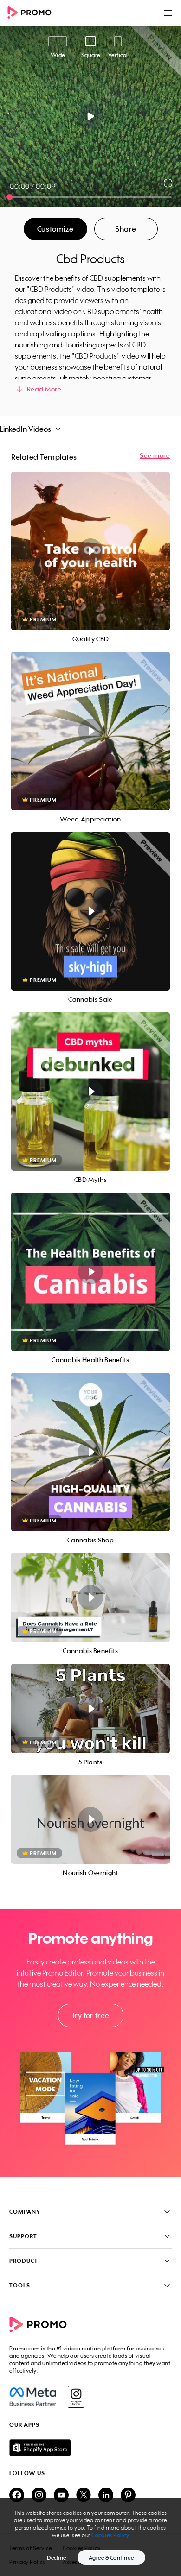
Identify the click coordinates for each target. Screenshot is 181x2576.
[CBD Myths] (90, 1092)
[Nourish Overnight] (90, 1819)
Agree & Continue (111, 2558)
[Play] (91, 116)
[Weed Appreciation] (90, 731)
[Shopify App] (90, 2448)
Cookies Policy (110, 2535)
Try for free (90, 2015)
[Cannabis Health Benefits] (90, 1272)
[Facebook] (33, 2397)
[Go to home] (32, 13)
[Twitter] (84, 2496)
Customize (55, 229)
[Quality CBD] (90, 551)
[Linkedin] (106, 2496)
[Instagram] (76, 2397)
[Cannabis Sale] (90, 911)
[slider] (10, 197)
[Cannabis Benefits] (90, 1597)
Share (126, 229)
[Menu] (168, 13)
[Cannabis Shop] (90, 1452)
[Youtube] (61, 2496)
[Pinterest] (128, 2496)
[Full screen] (168, 183)
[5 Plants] (90, 1708)
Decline (57, 2558)
